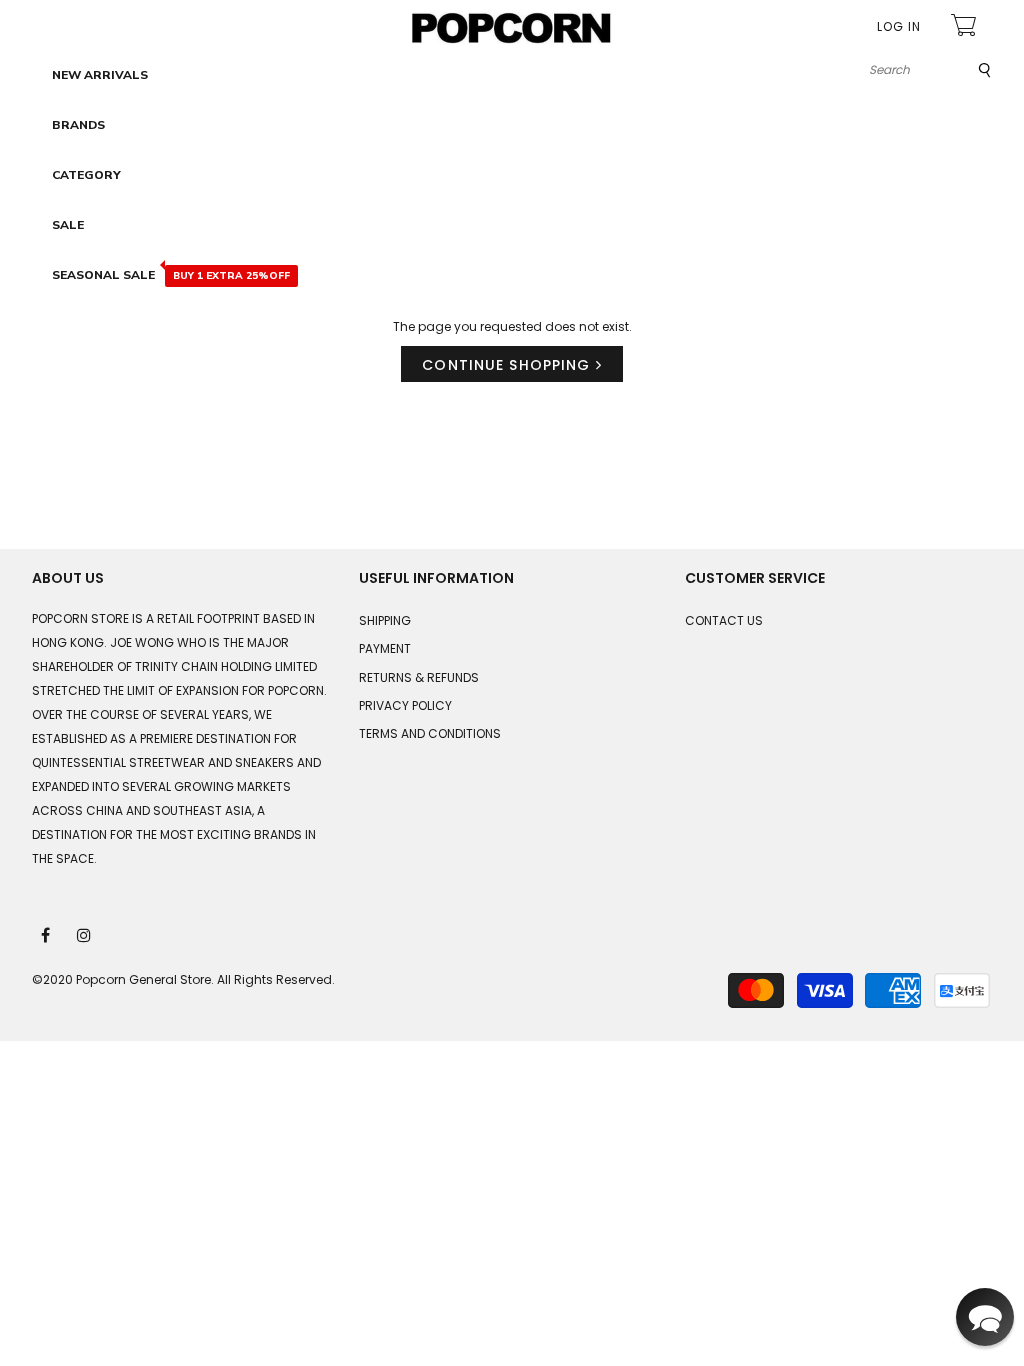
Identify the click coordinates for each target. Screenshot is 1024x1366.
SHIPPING (385, 620)
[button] (985, 1317)
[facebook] (47, 934)
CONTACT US (724, 620)
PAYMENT (385, 648)
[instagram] (85, 934)
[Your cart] (966, 27)
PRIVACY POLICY (405, 705)
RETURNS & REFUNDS (419, 677)
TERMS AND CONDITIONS (430, 733)
